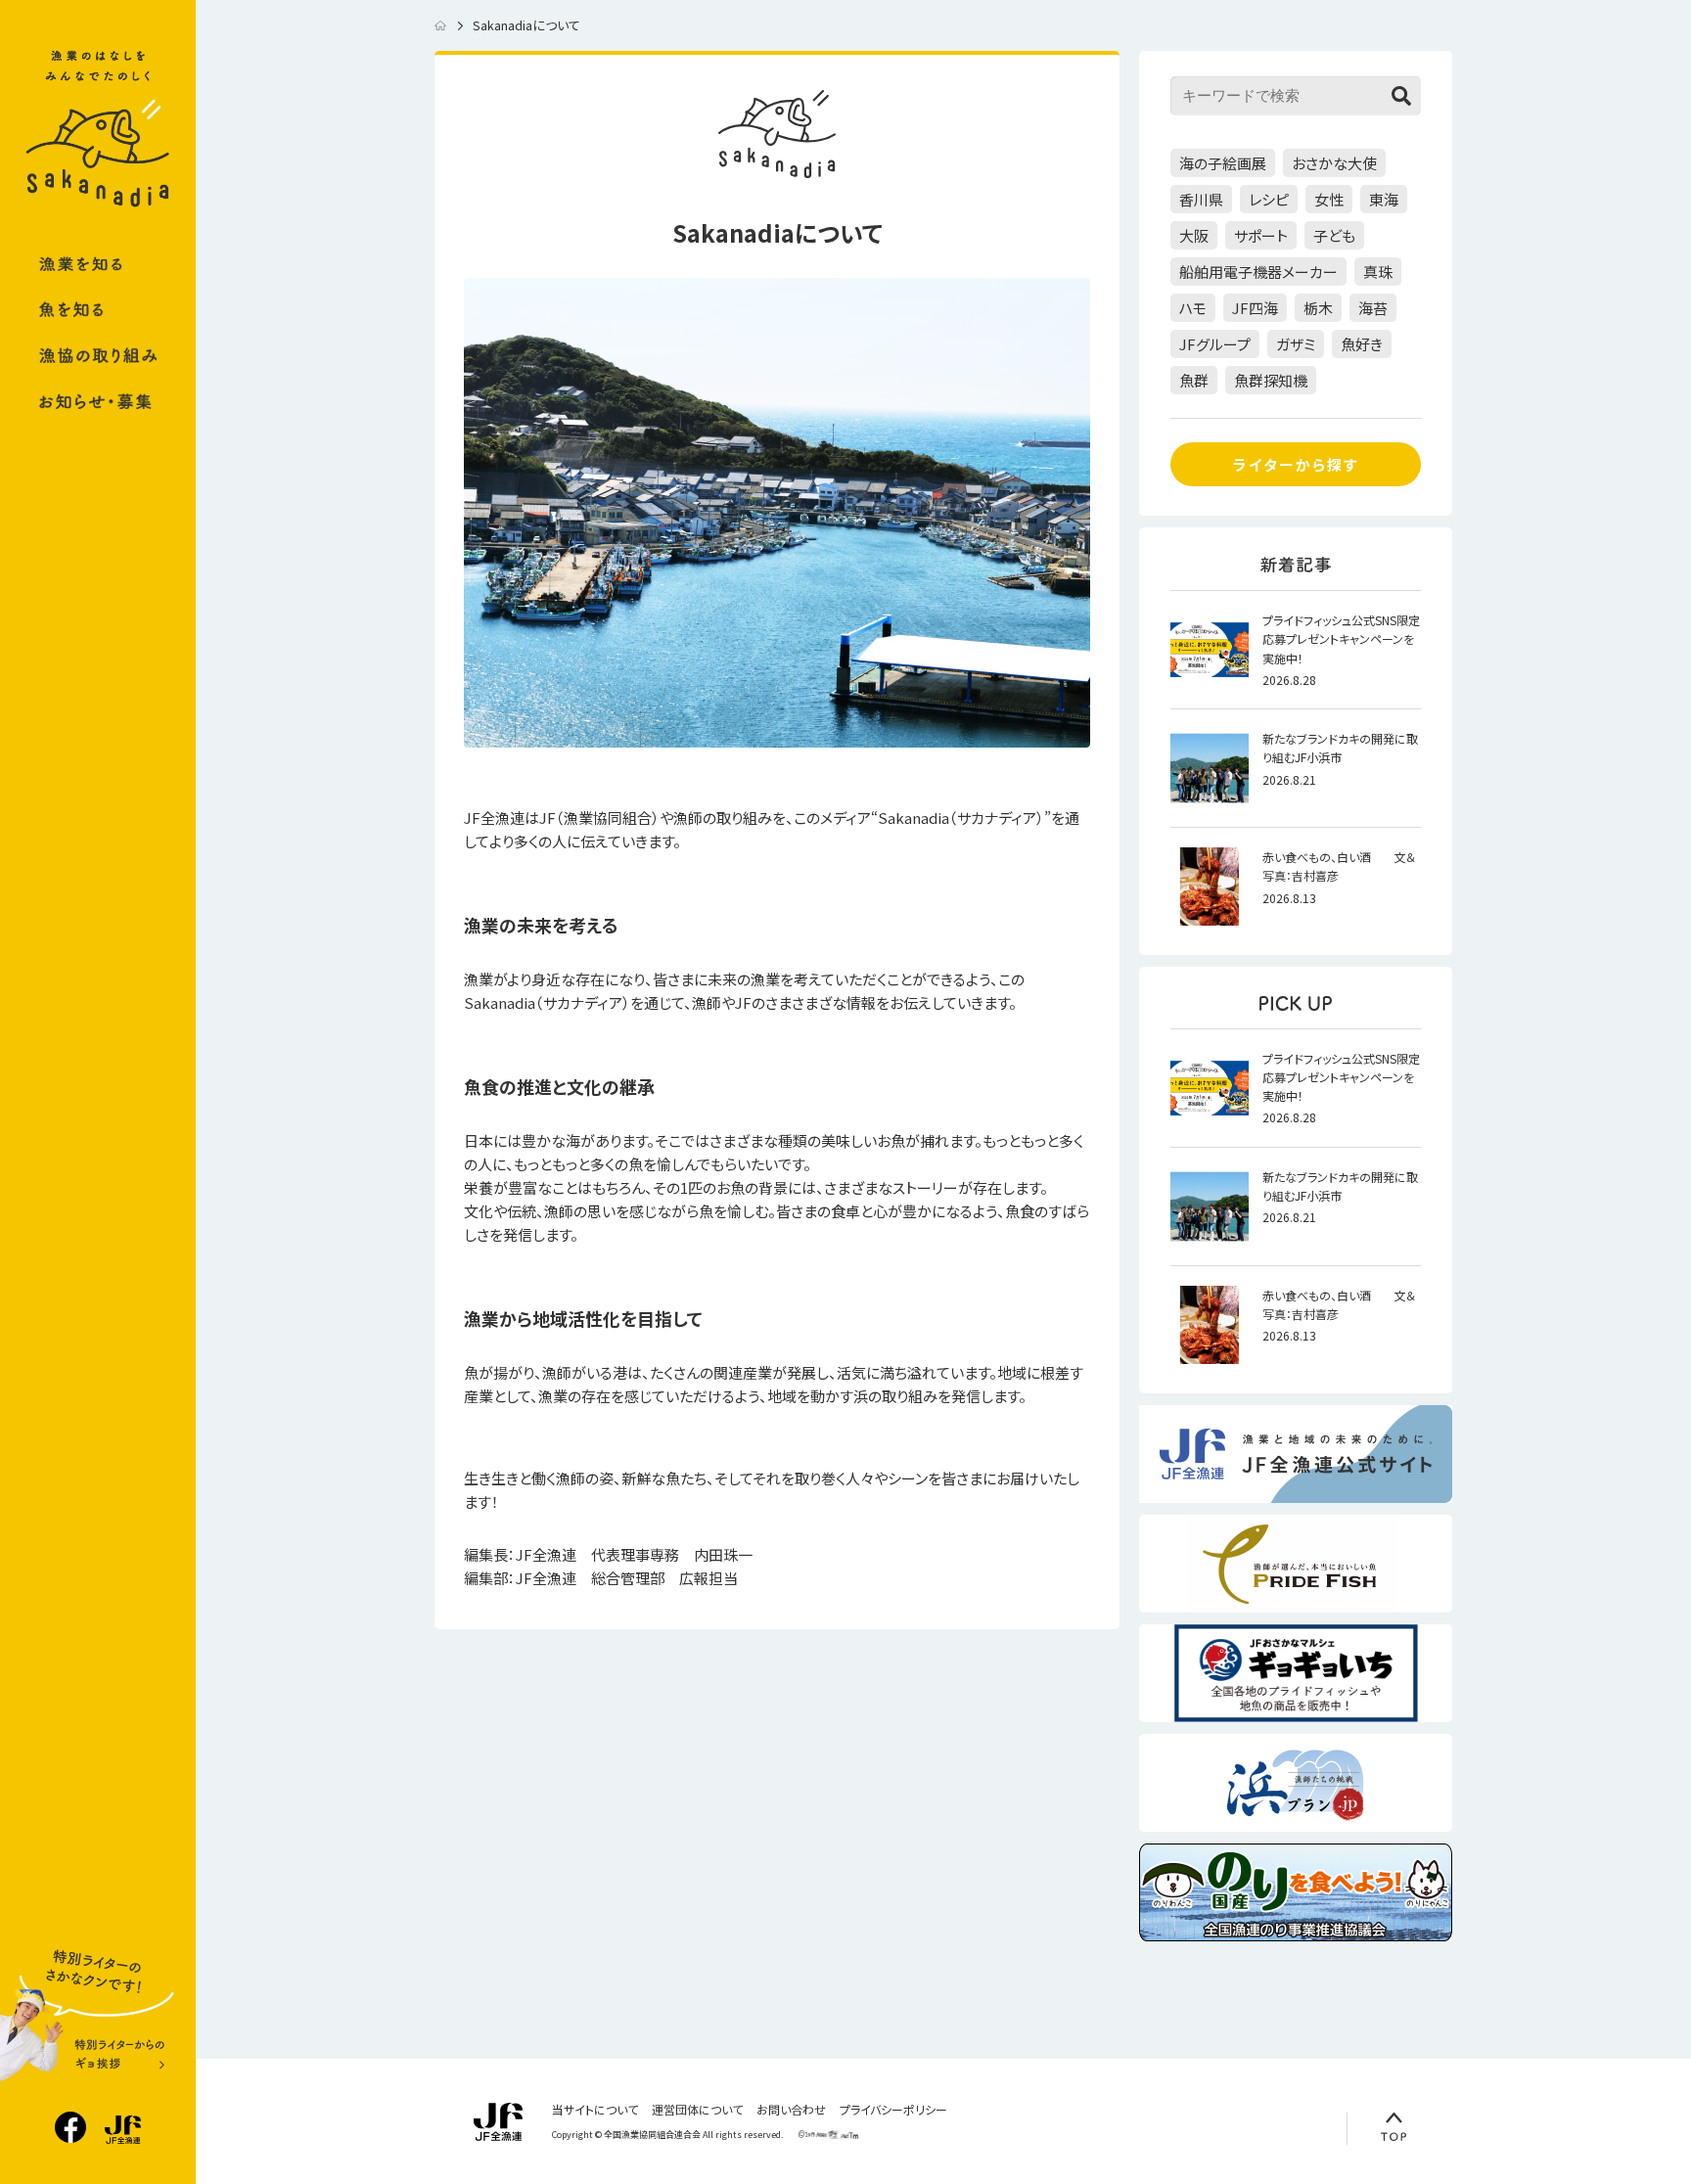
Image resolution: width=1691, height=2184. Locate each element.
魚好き (1362, 344)
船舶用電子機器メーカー (1258, 272)
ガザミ (1296, 344)
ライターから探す (1296, 464)
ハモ (1193, 308)
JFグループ (1215, 344)
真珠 (1378, 272)
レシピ (1269, 199)
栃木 (1318, 308)
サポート (1261, 235)
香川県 (1201, 199)
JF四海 (1255, 308)
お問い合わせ (791, 2110)
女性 (1329, 199)
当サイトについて (595, 2110)
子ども (1334, 235)
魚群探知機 (1271, 380)
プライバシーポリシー (893, 2110)
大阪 (1194, 235)
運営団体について (697, 2110)
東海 (1384, 199)
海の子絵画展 (1223, 163)
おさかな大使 (1334, 163)
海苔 (1373, 308)
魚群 (1194, 380)
